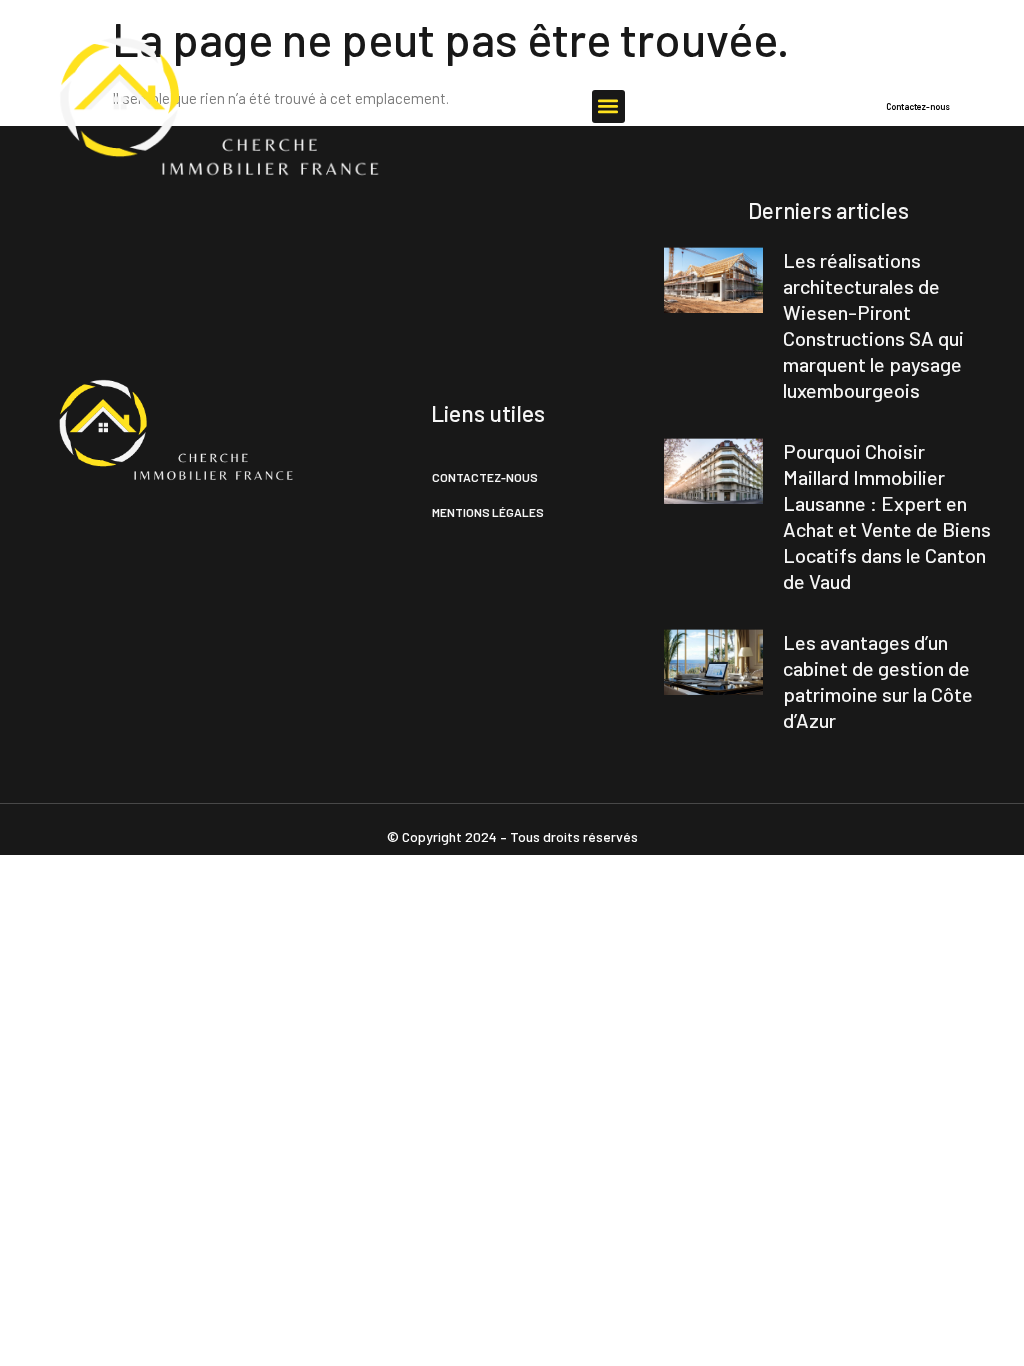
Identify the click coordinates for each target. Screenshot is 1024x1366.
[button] (608, 106)
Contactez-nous (485, 477)
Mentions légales (488, 512)
